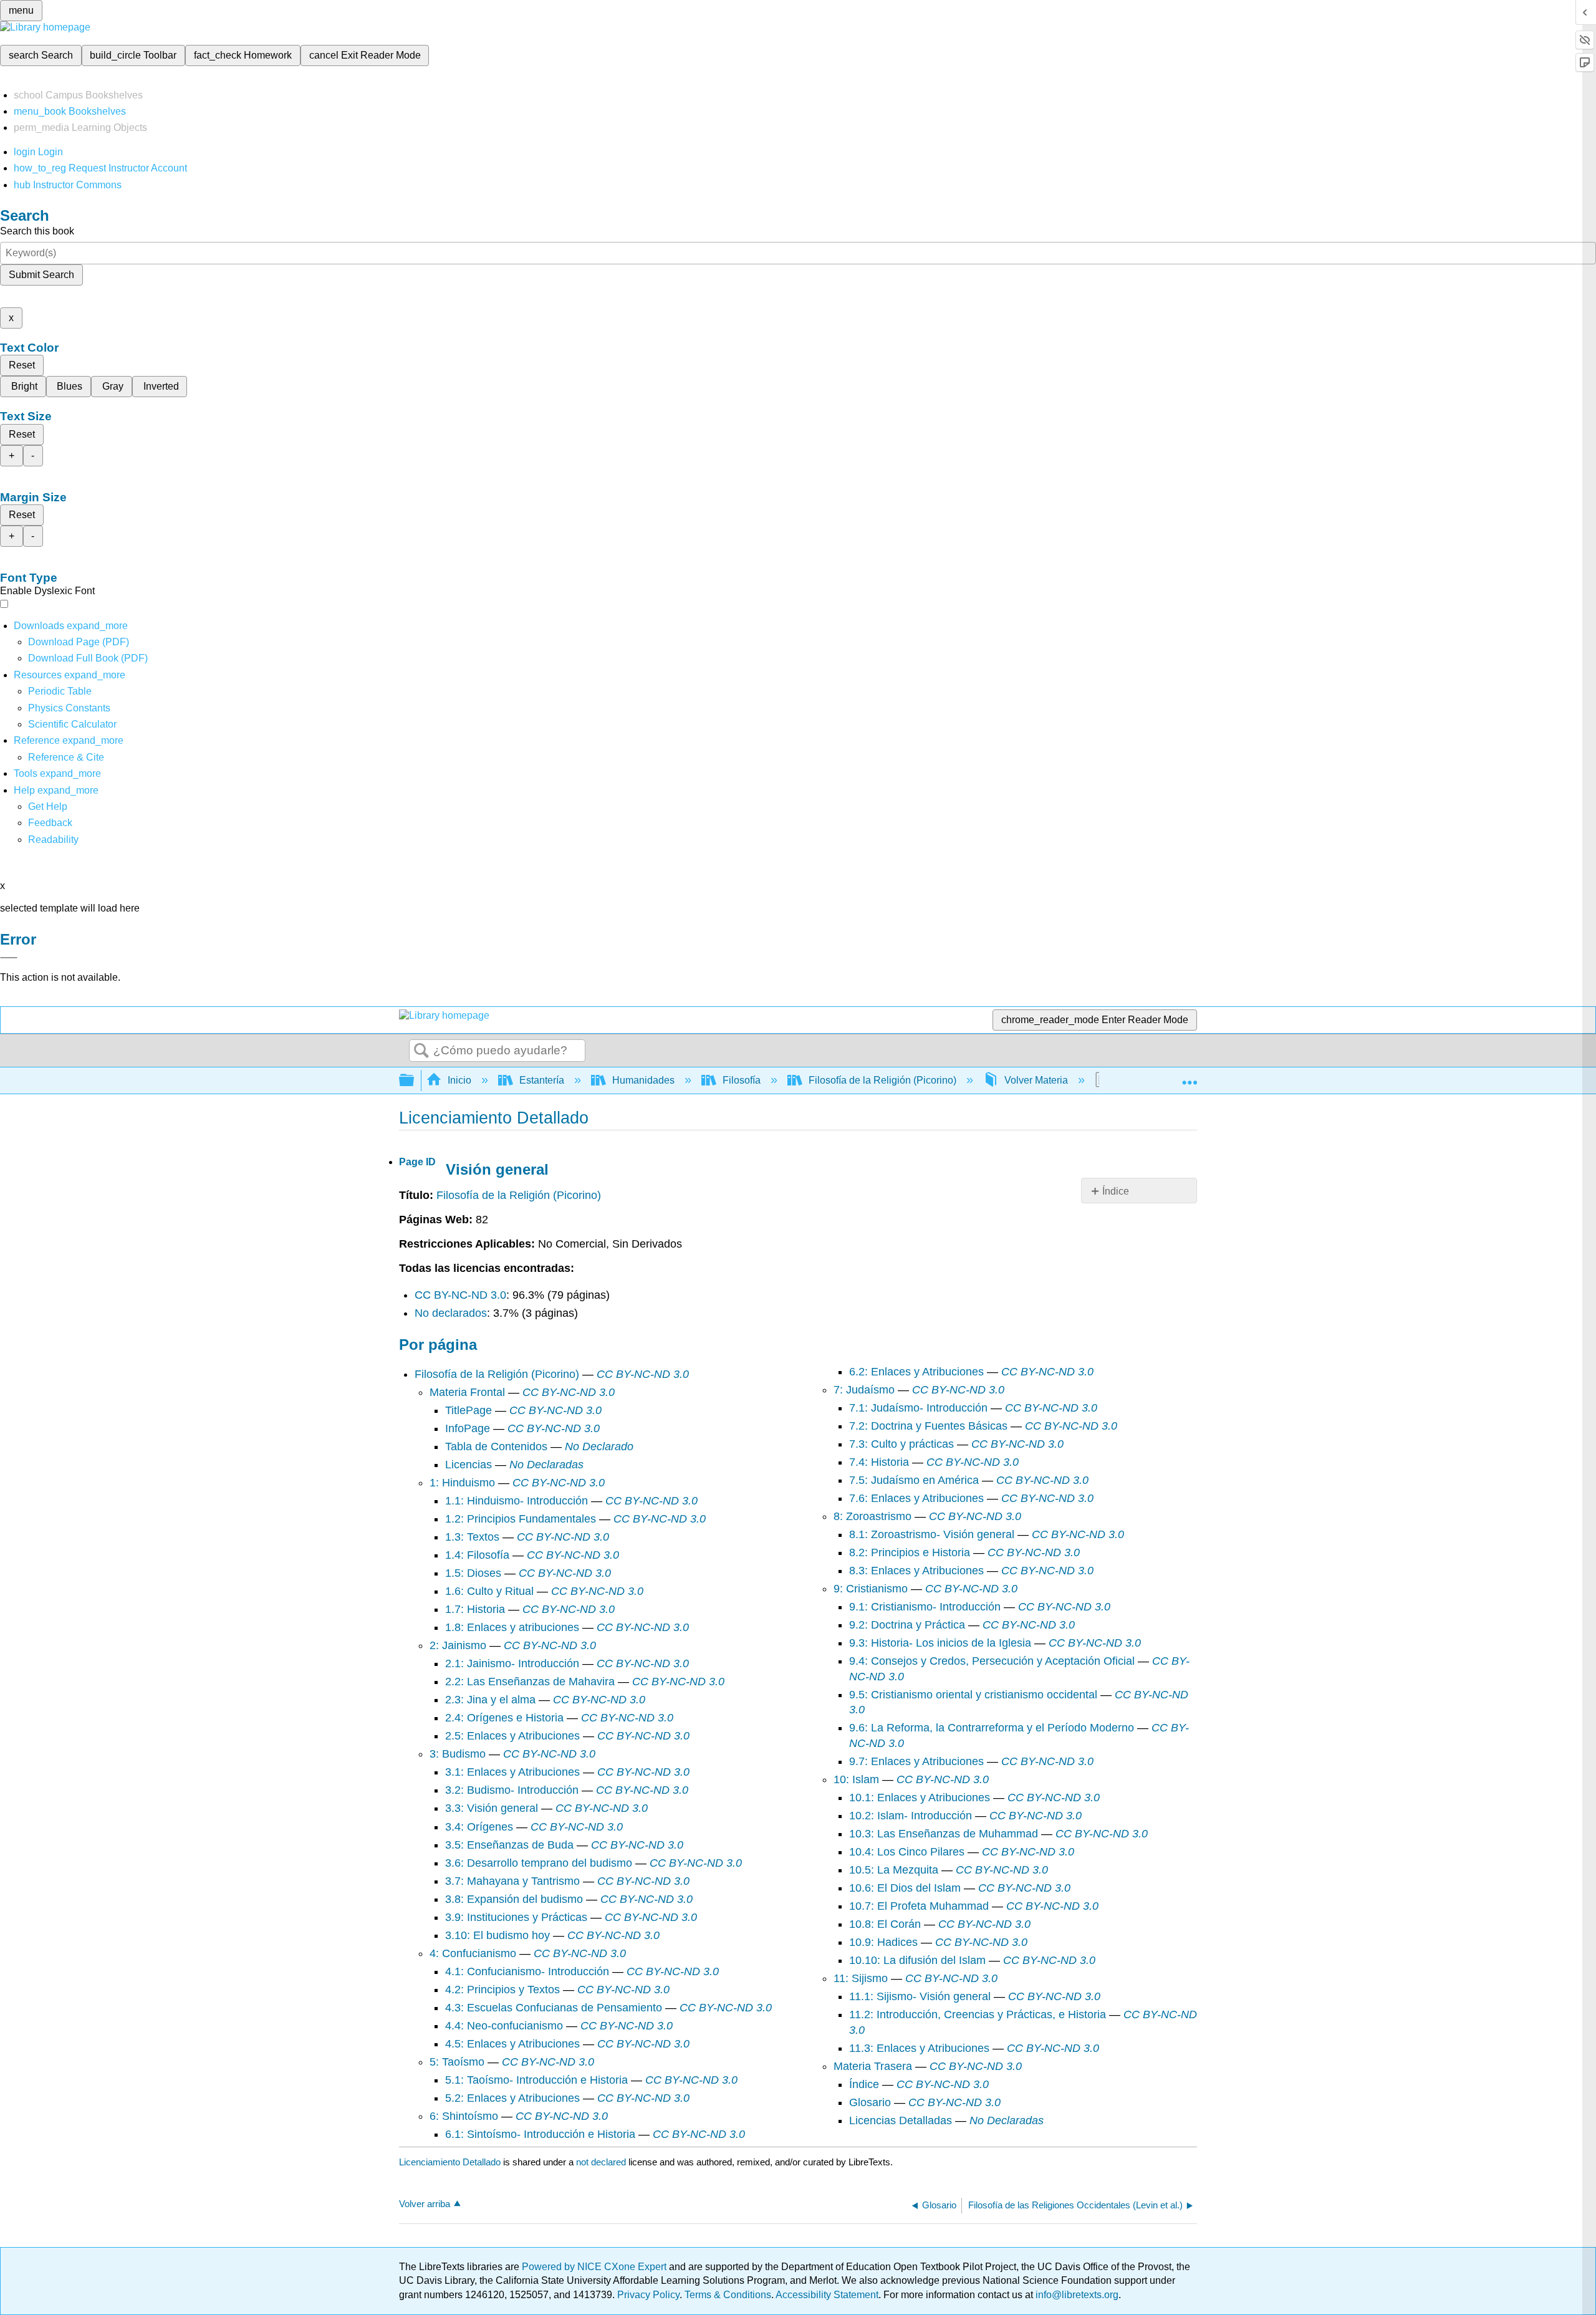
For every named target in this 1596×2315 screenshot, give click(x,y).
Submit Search (41, 275)
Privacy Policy (648, 2295)
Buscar (421, 1051)
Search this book (37, 231)
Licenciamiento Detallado (450, 2162)
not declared (602, 2162)
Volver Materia (1036, 1080)
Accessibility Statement (827, 2295)
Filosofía (742, 1080)
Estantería (542, 1080)
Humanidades (643, 1080)
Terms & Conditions (728, 2295)
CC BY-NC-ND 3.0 (460, 1295)
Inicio (459, 1080)
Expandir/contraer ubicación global (1190, 1077)
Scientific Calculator (72, 724)
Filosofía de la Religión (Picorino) (882, 1080)
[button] (50, 823)
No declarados (451, 1313)
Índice (1116, 1191)
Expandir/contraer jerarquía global (415, 1081)
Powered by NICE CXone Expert (595, 2267)
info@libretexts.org (1076, 2295)
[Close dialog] (9, 958)
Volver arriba (425, 2204)
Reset (22, 365)
